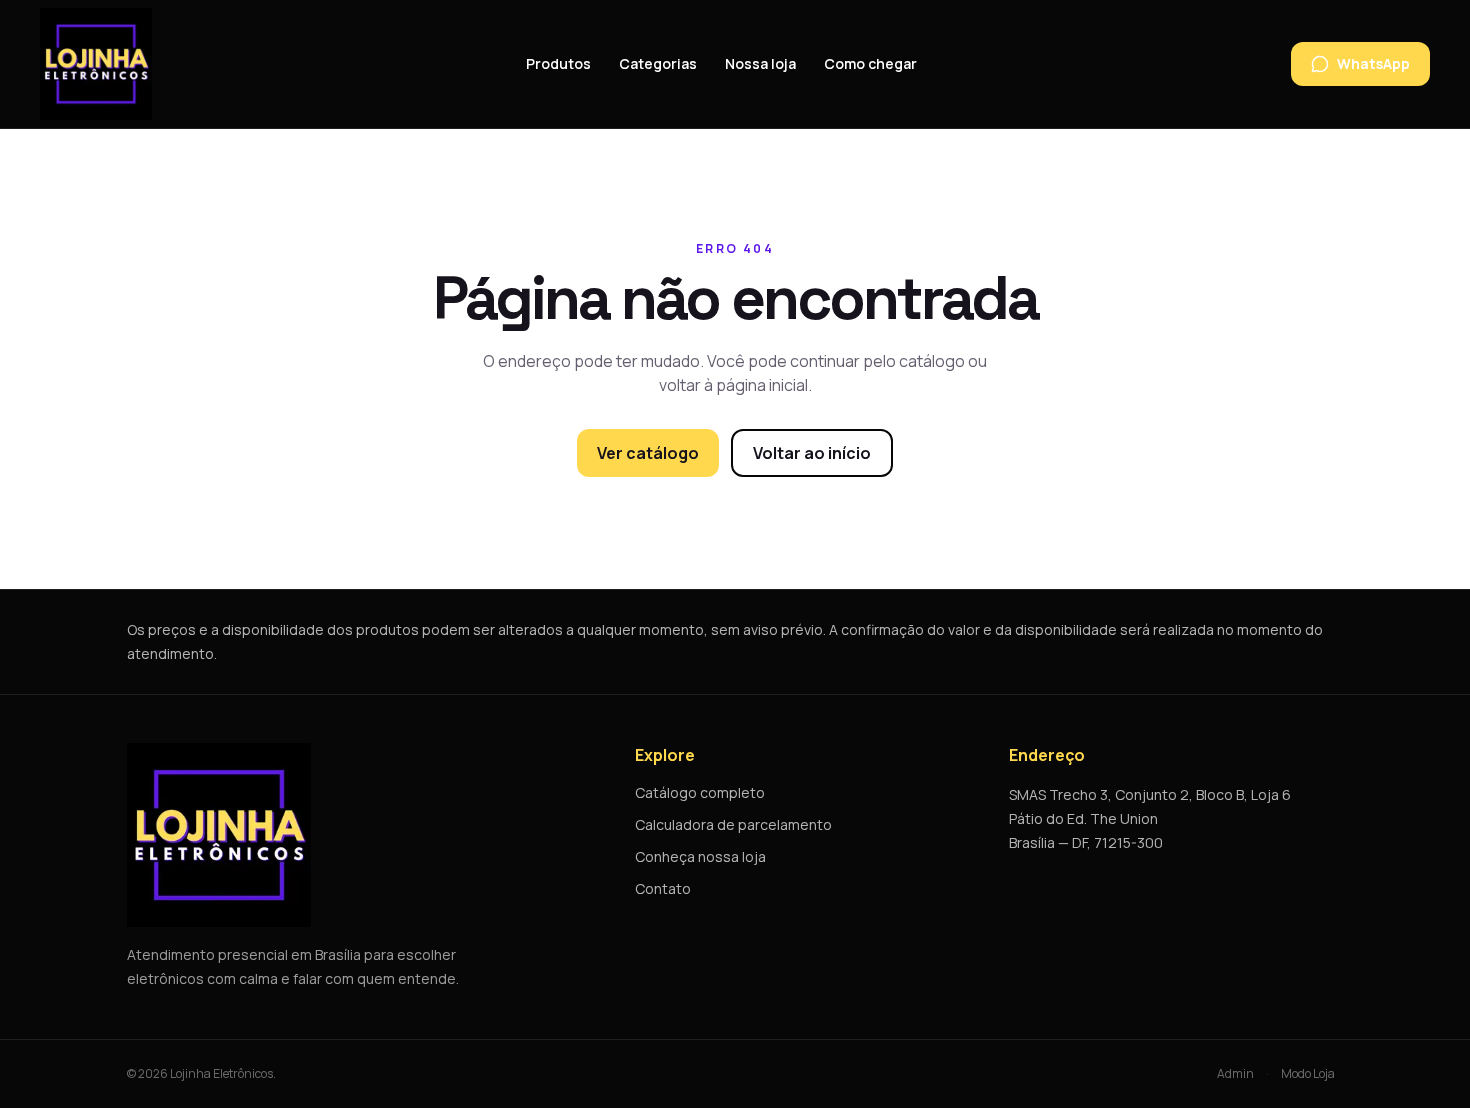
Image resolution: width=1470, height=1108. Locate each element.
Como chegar (870, 63)
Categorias (658, 63)
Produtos (558, 63)
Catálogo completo (700, 792)
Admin (1235, 1073)
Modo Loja (1308, 1073)
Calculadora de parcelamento (733, 824)
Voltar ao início (812, 453)
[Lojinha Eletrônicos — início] (96, 64)
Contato (663, 888)
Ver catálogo (648, 453)
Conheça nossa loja (700, 856)
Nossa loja (760, 63)
